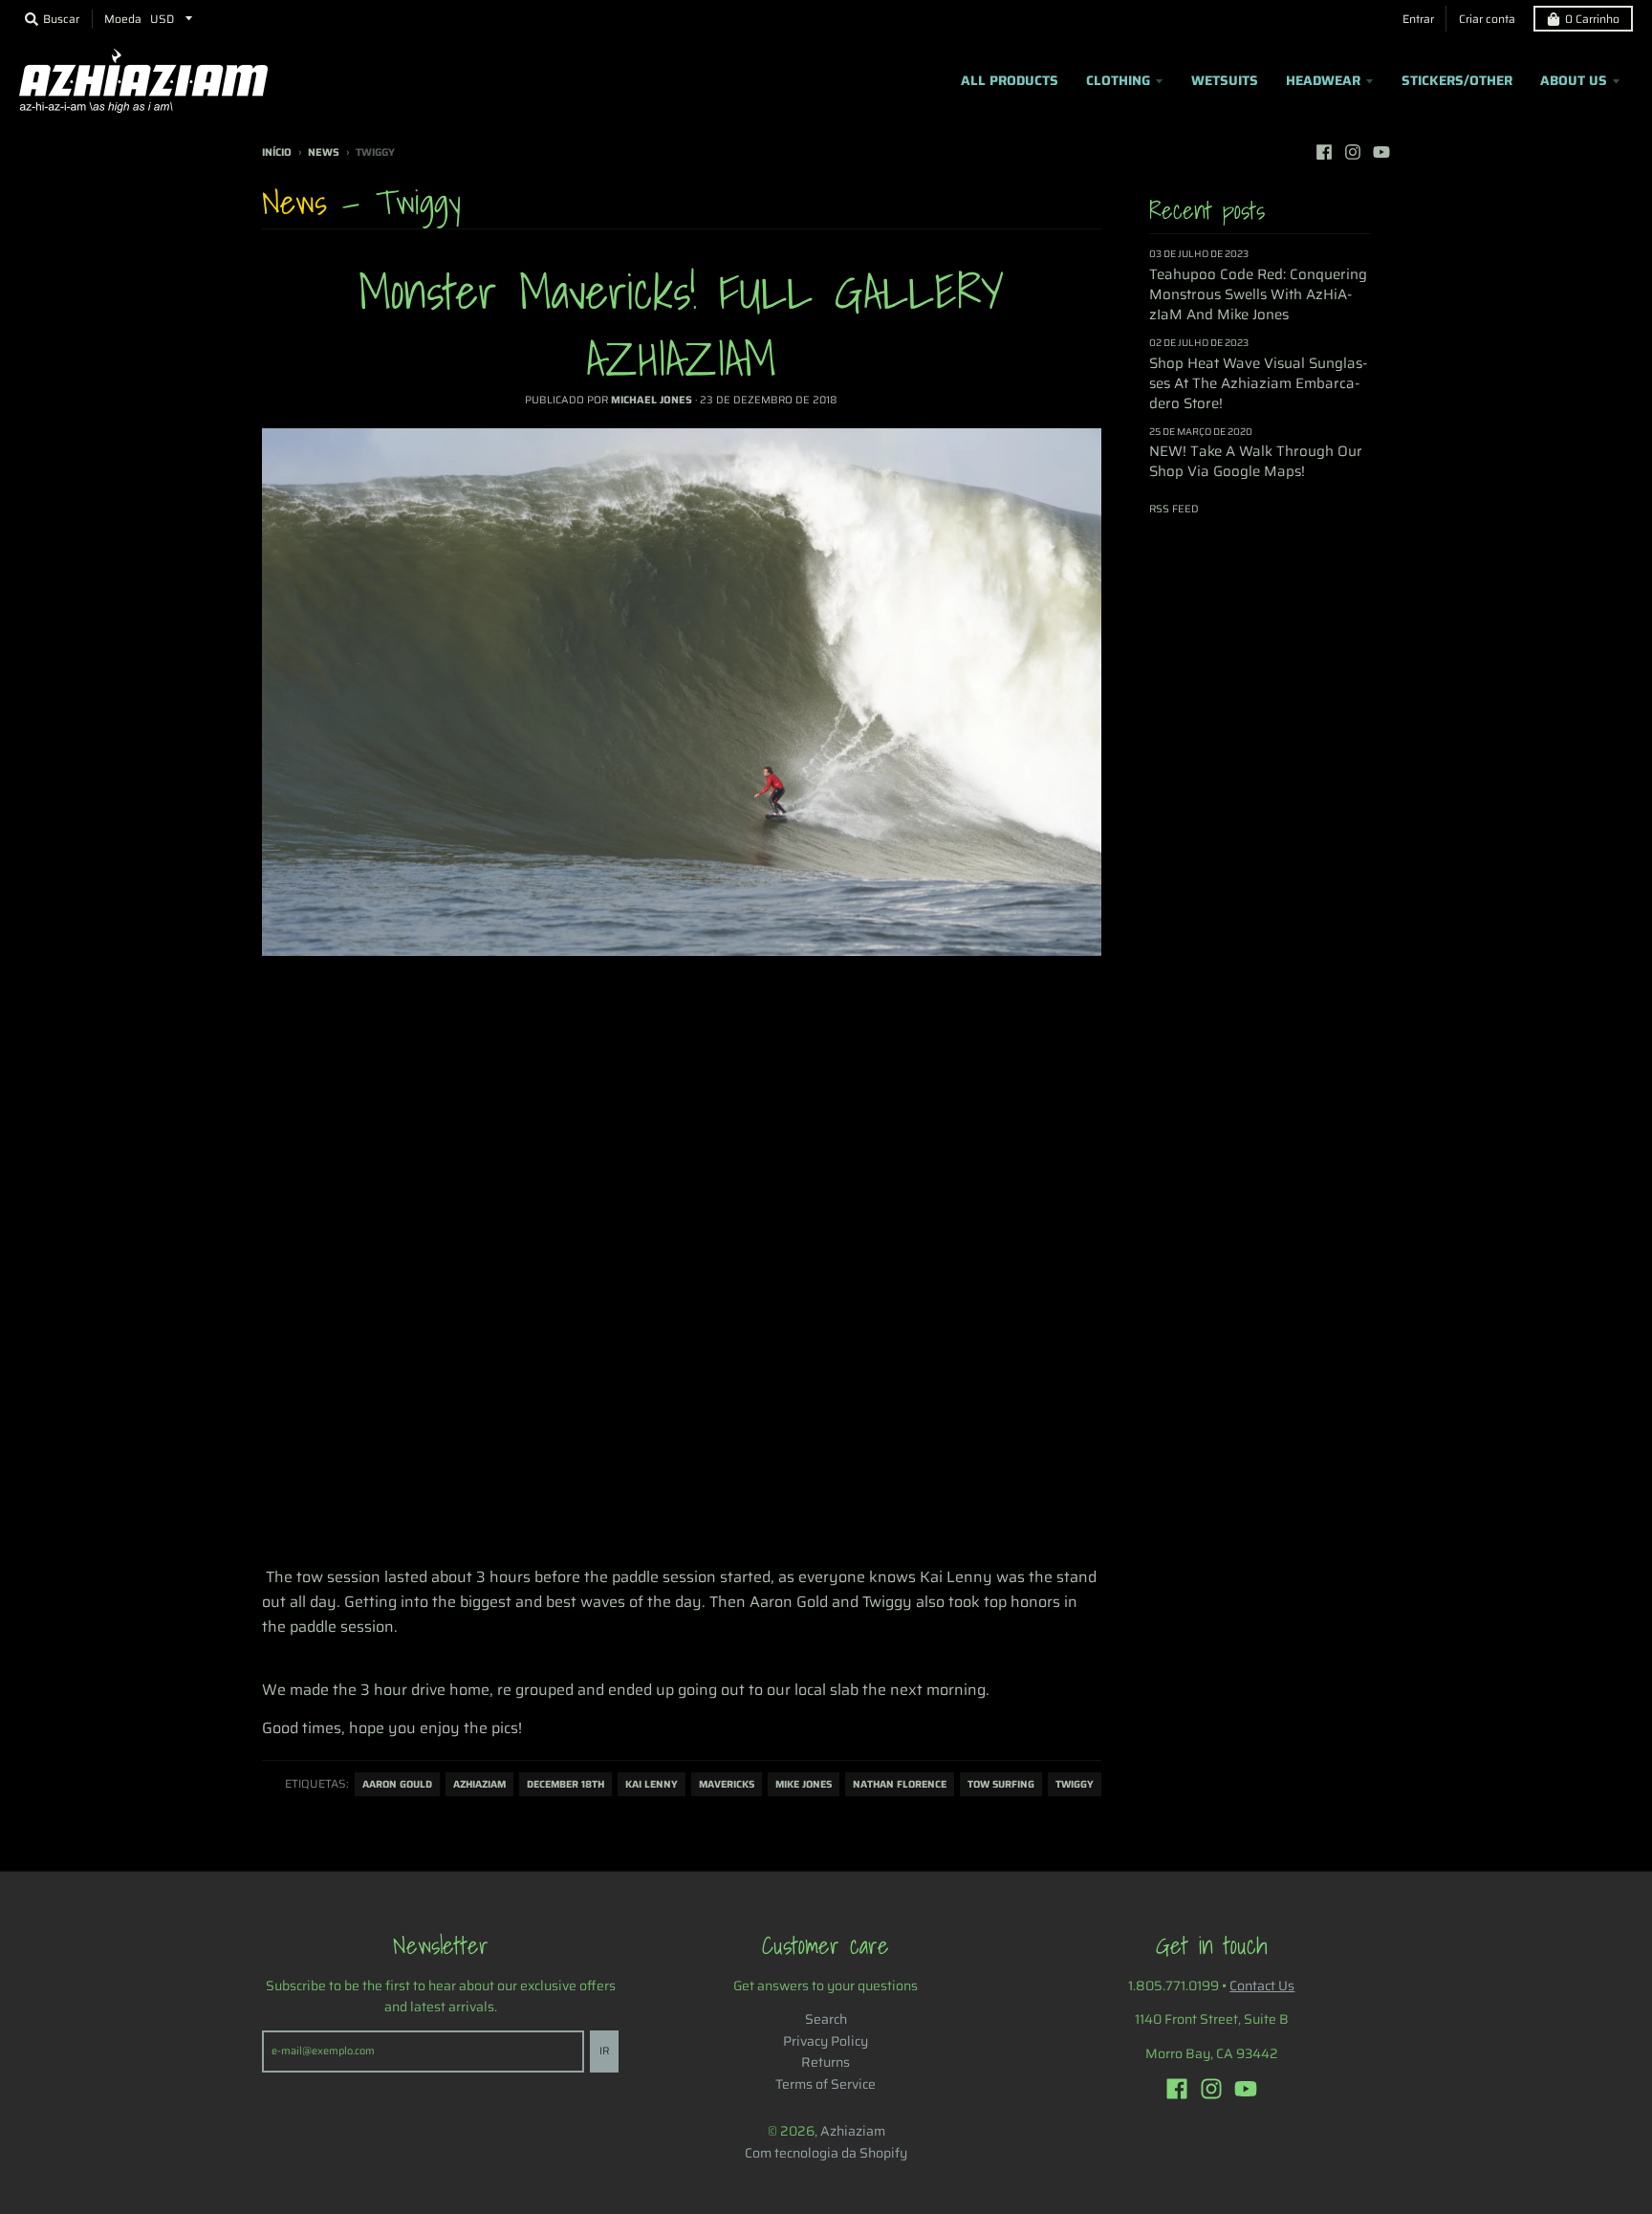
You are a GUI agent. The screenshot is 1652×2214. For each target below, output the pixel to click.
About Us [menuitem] (1574, 80)
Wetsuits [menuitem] (1225, 80)
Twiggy (1075, 1784)
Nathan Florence (900, 1784)
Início (277, 152)
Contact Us (1262, 1986)
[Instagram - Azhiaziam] (1353, 152)
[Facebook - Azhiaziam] (1324, 152)
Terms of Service (826, 2084)
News (324, 152)
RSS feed (1174, 509)
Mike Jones (804, 1784)
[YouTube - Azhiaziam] (1381, 152)
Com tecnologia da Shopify (826, 2153)
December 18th (565, 1784)
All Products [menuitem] (1010, 80)
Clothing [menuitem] (1118, 80)
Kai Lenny (652, 1784)
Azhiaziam (853, 2131)
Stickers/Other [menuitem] (1457, 80)
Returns (826, 2062)
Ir (604, 2051)
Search (826, 2019)
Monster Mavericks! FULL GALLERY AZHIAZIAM (681, 325)
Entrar (1418, 19)
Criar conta (1487, 19)
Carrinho (1592, 19)
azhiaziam (479, 1784)
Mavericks (727, 1784)
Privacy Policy (826, 2041)
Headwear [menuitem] (1323, 80)
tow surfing (1001, 1784)
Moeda (123, 19)
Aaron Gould (397, 1784)
